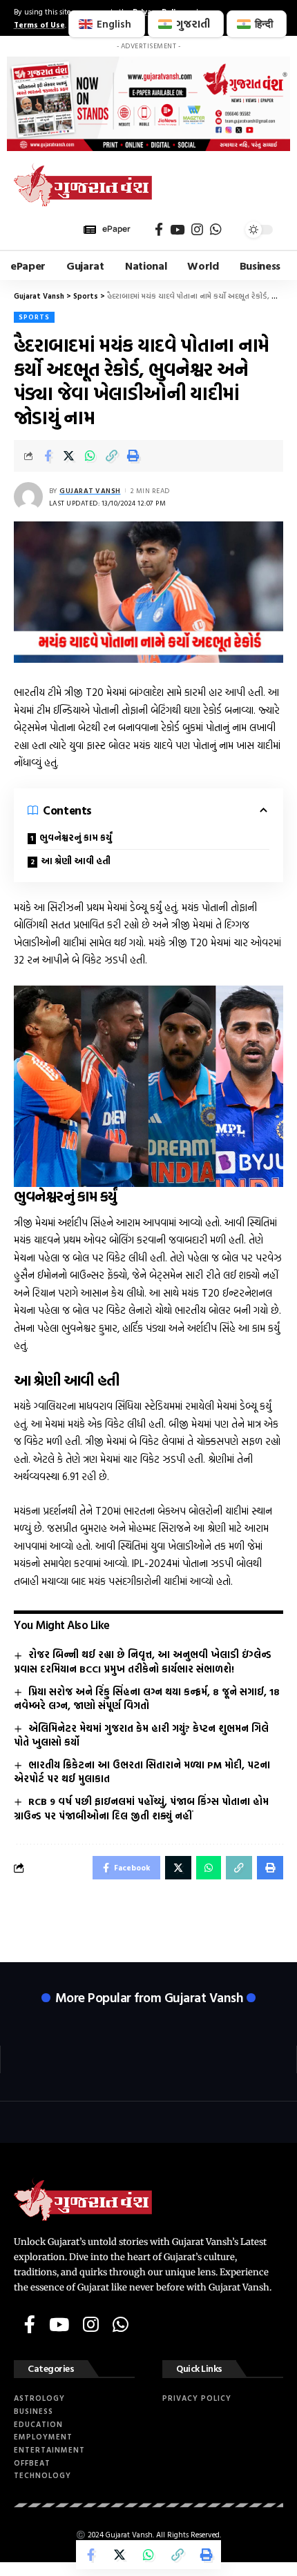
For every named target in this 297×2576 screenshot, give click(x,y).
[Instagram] (197, 230)
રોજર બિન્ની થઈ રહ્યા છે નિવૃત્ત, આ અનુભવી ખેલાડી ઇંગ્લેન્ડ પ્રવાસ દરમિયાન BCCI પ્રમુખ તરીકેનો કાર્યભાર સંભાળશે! (143, 1661)
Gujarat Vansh (90, 491)
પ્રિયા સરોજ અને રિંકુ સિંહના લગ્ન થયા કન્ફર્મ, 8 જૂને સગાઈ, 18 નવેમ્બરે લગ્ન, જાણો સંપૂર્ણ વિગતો (147, 1699)
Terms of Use (39, 24)
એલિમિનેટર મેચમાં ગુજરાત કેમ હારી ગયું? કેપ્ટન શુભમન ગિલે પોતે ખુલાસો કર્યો (141, 1735)
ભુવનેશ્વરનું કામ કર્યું (76, 838)
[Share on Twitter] (69, 456)
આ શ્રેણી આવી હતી (76, 861)
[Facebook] (159, 230)
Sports (34, 317)
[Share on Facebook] (48, 456)
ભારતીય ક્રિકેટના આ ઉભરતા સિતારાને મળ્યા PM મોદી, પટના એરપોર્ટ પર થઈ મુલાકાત (142, 1772)
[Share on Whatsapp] (90, 456)
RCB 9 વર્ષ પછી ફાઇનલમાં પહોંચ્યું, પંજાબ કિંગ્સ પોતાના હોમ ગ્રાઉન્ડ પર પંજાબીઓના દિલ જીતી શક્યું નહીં (141, 1808)
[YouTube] (177, 230)
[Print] (133, 456)
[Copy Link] (112, 456)
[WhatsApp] (216, 230)
